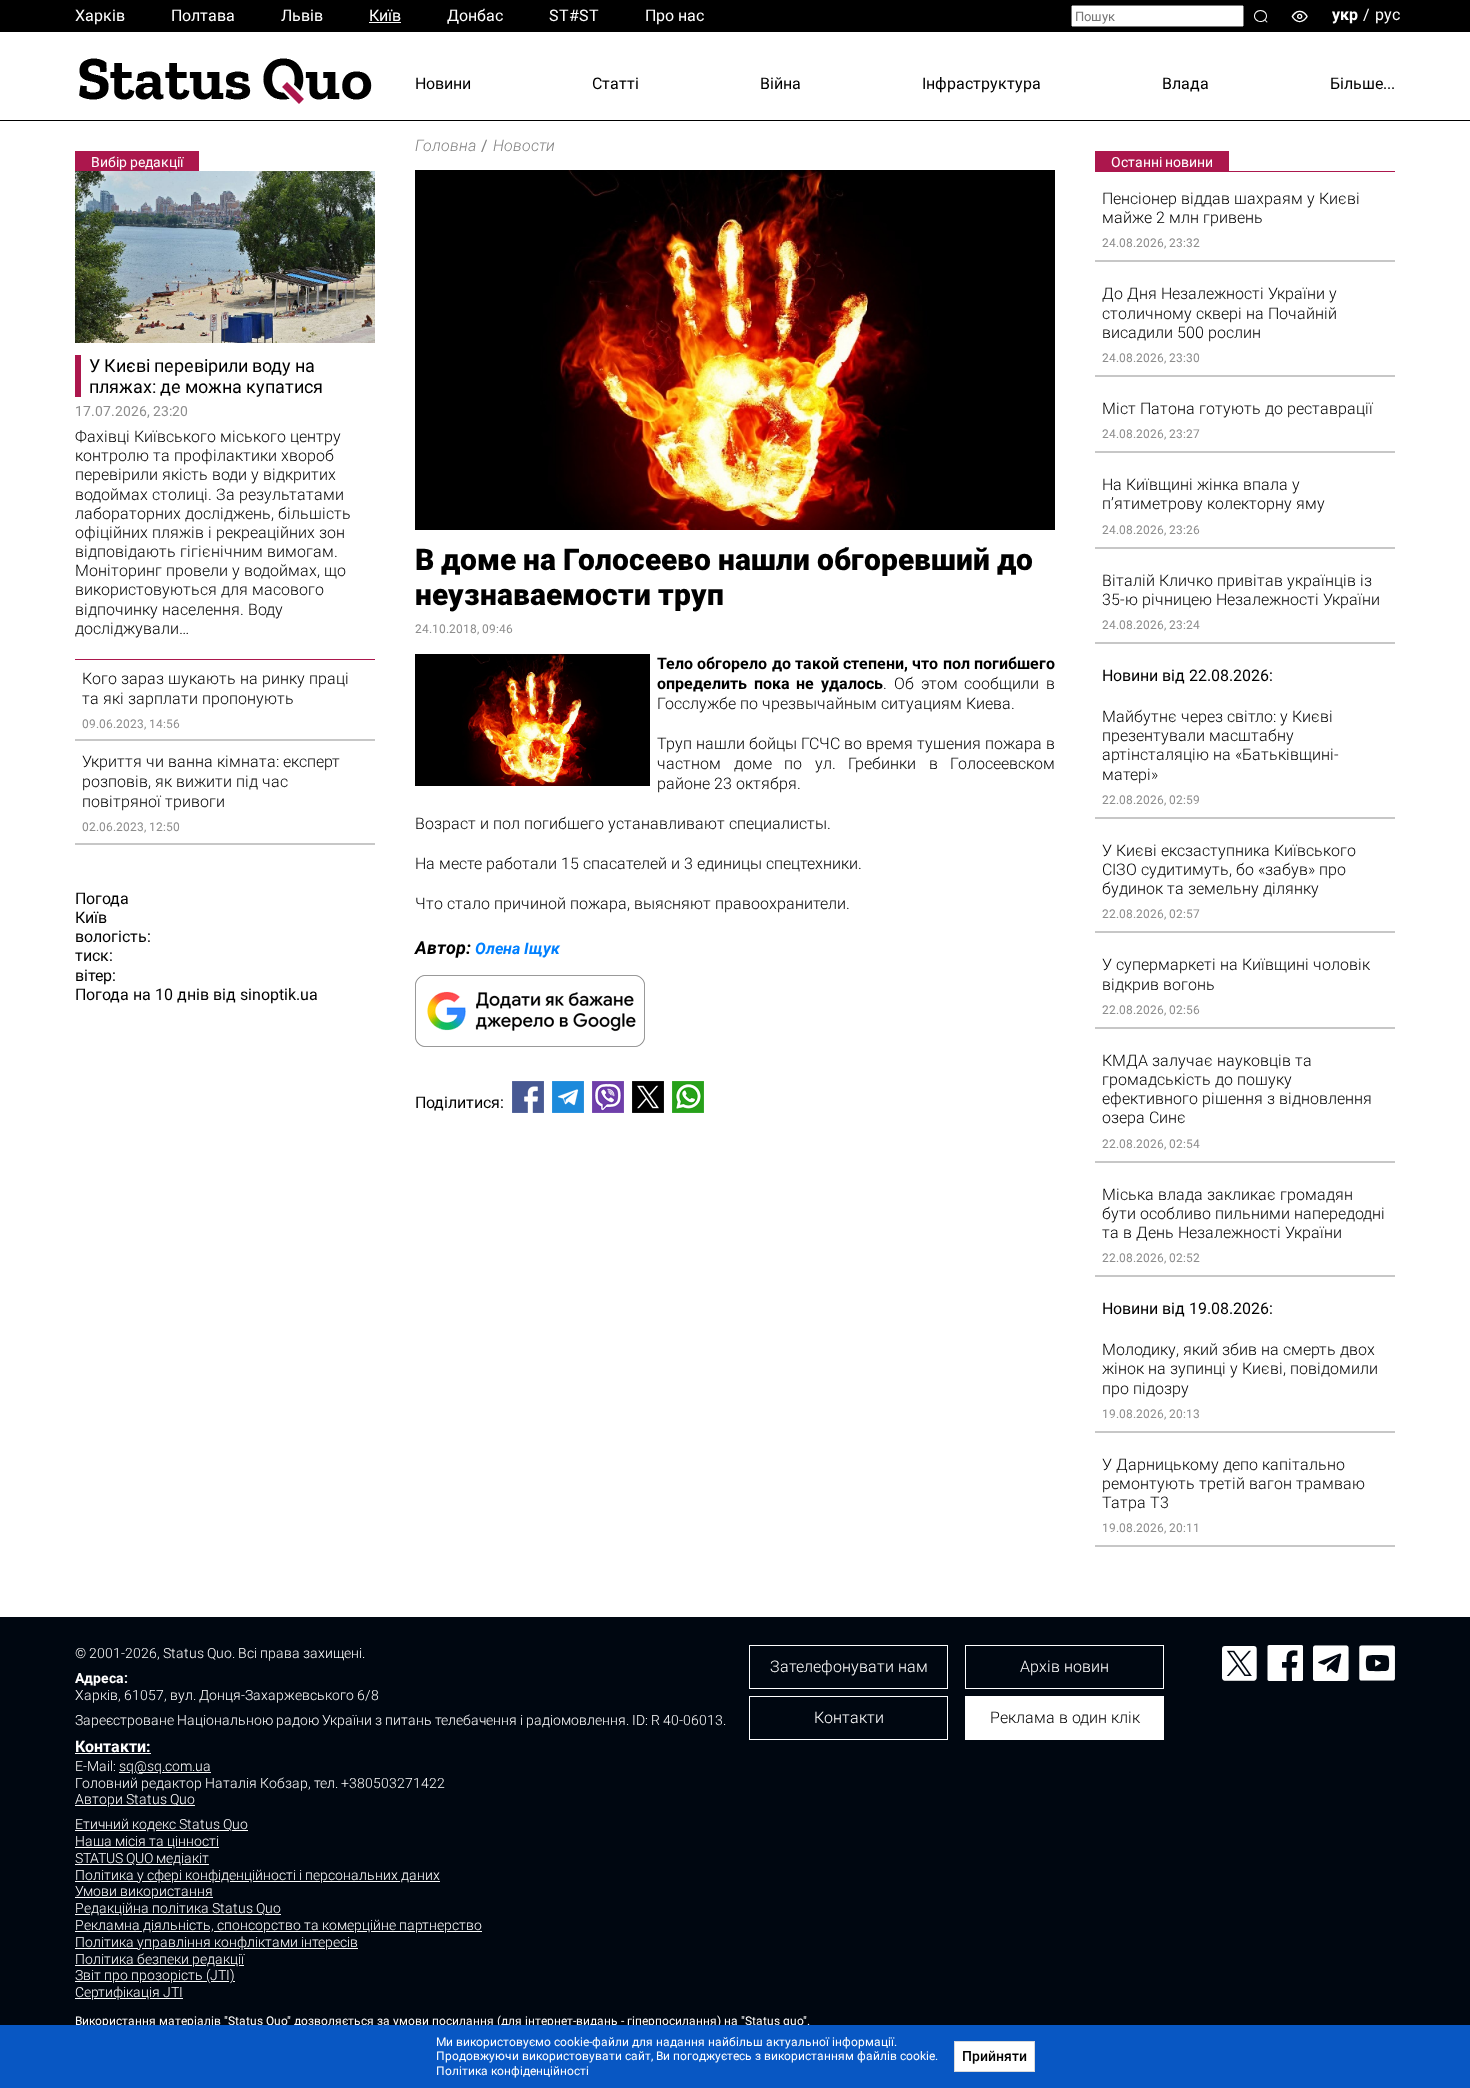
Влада (1185, 83)
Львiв (302, 15)
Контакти (849, 1717)
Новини (443, 83)
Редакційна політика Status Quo (178, 1908)
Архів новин (1064, 1666)
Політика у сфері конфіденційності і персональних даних (257, 1875)
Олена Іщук (517, 948)
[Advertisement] (735, 1195)
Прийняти (994, 2056)
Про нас (674, 15)
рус (1387, 14)
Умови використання (144, 1891)
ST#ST (574, 15)
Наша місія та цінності (147, 1841)
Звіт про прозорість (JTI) (155, 1975)
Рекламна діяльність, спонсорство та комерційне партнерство (278, 1925)
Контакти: (113, 1746)
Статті (615, 83)
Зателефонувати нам (849, 1666)
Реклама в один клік (1065, 1717)
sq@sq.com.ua (165, 1766)
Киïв (385, 15)
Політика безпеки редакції (159, 1959)
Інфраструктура (981, 83)
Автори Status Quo (135, 1799)
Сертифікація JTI (129, 1992)
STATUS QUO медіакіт (142, 1858)
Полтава (203, 15)
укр (1345, 14)
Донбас (475, 15)
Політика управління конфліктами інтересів (216, 1942)
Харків (100, 15)
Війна (780, 83)
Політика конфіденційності (512, 2071)
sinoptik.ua (279, 994)
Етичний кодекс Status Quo (161, 1824)
